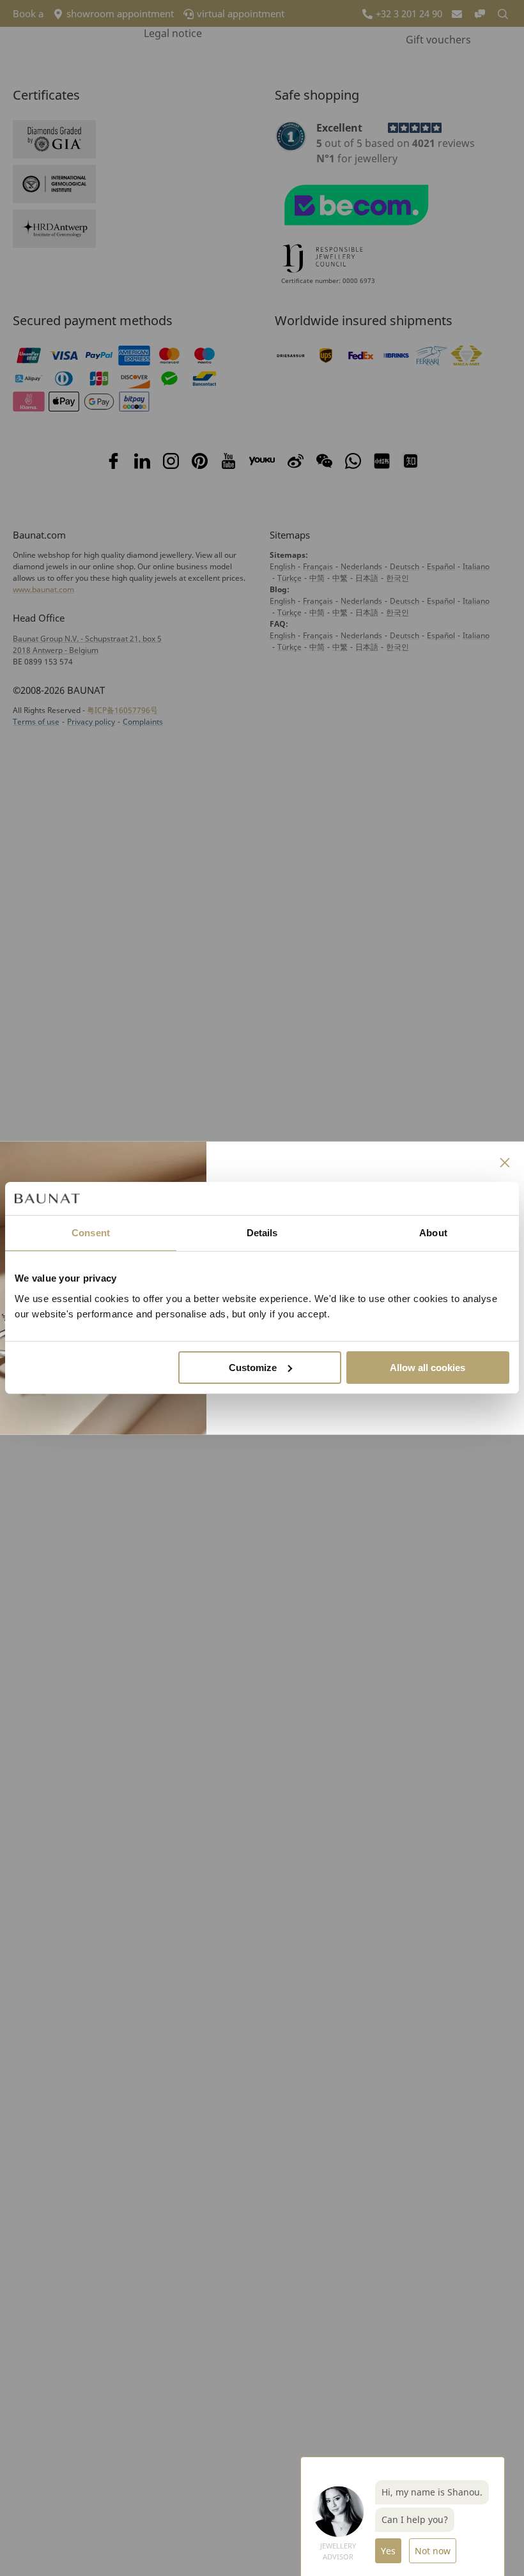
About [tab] (433, 1233)
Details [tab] (262, 1233)
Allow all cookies (428, 1368)
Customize (253, 1368)
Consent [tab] (91, 1233)
